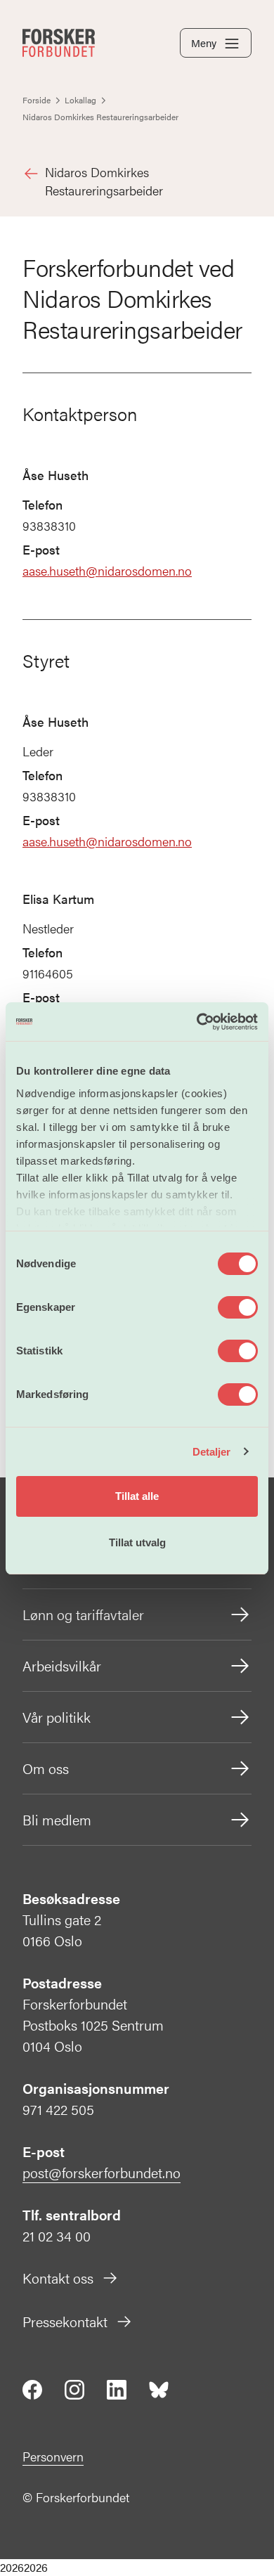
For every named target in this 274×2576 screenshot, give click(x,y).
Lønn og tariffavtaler (83, 1614)
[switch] (238, 1307)
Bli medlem (57, 1819)
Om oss (46, 1768)
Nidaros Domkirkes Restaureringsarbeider (104, 181)
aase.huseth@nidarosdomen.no (107, 570)
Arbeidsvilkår (62, 1665)
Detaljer (212, 1452)
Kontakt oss (58, 2278)
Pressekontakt (65, 2321)
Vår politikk (57, 1717)
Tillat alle (137, 1496)
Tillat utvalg (137, 1542)
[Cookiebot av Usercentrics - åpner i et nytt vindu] (197, 1022)
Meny (204, 43)
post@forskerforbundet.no (102, 2172)
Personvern (53, 2456)
